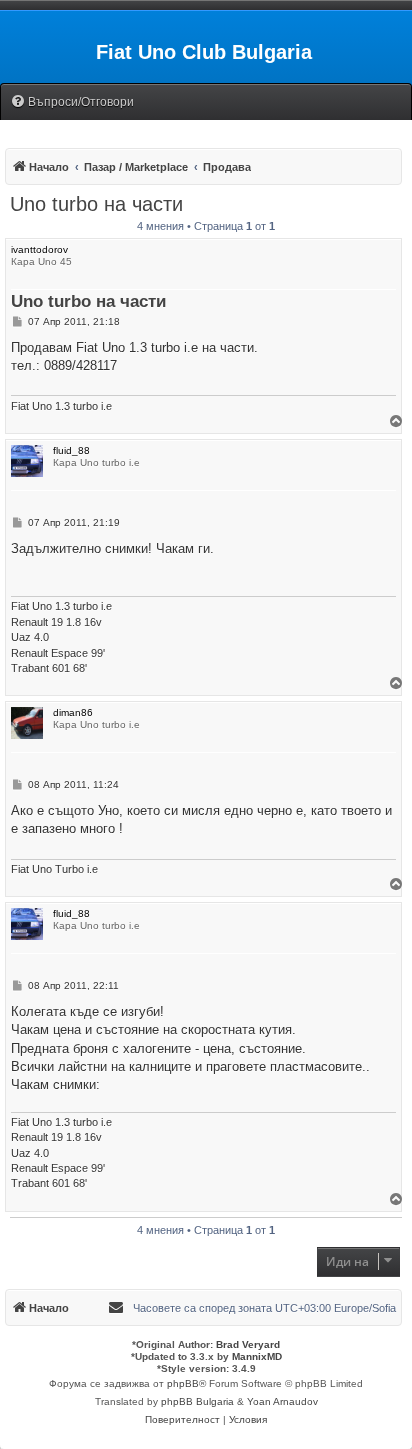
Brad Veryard (248, 1344)
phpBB (183, 1383)
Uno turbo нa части (96, 204)
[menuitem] (72, 102)
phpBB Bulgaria (197, 1401)
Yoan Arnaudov (282, 1401)
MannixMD (257, 1356)
